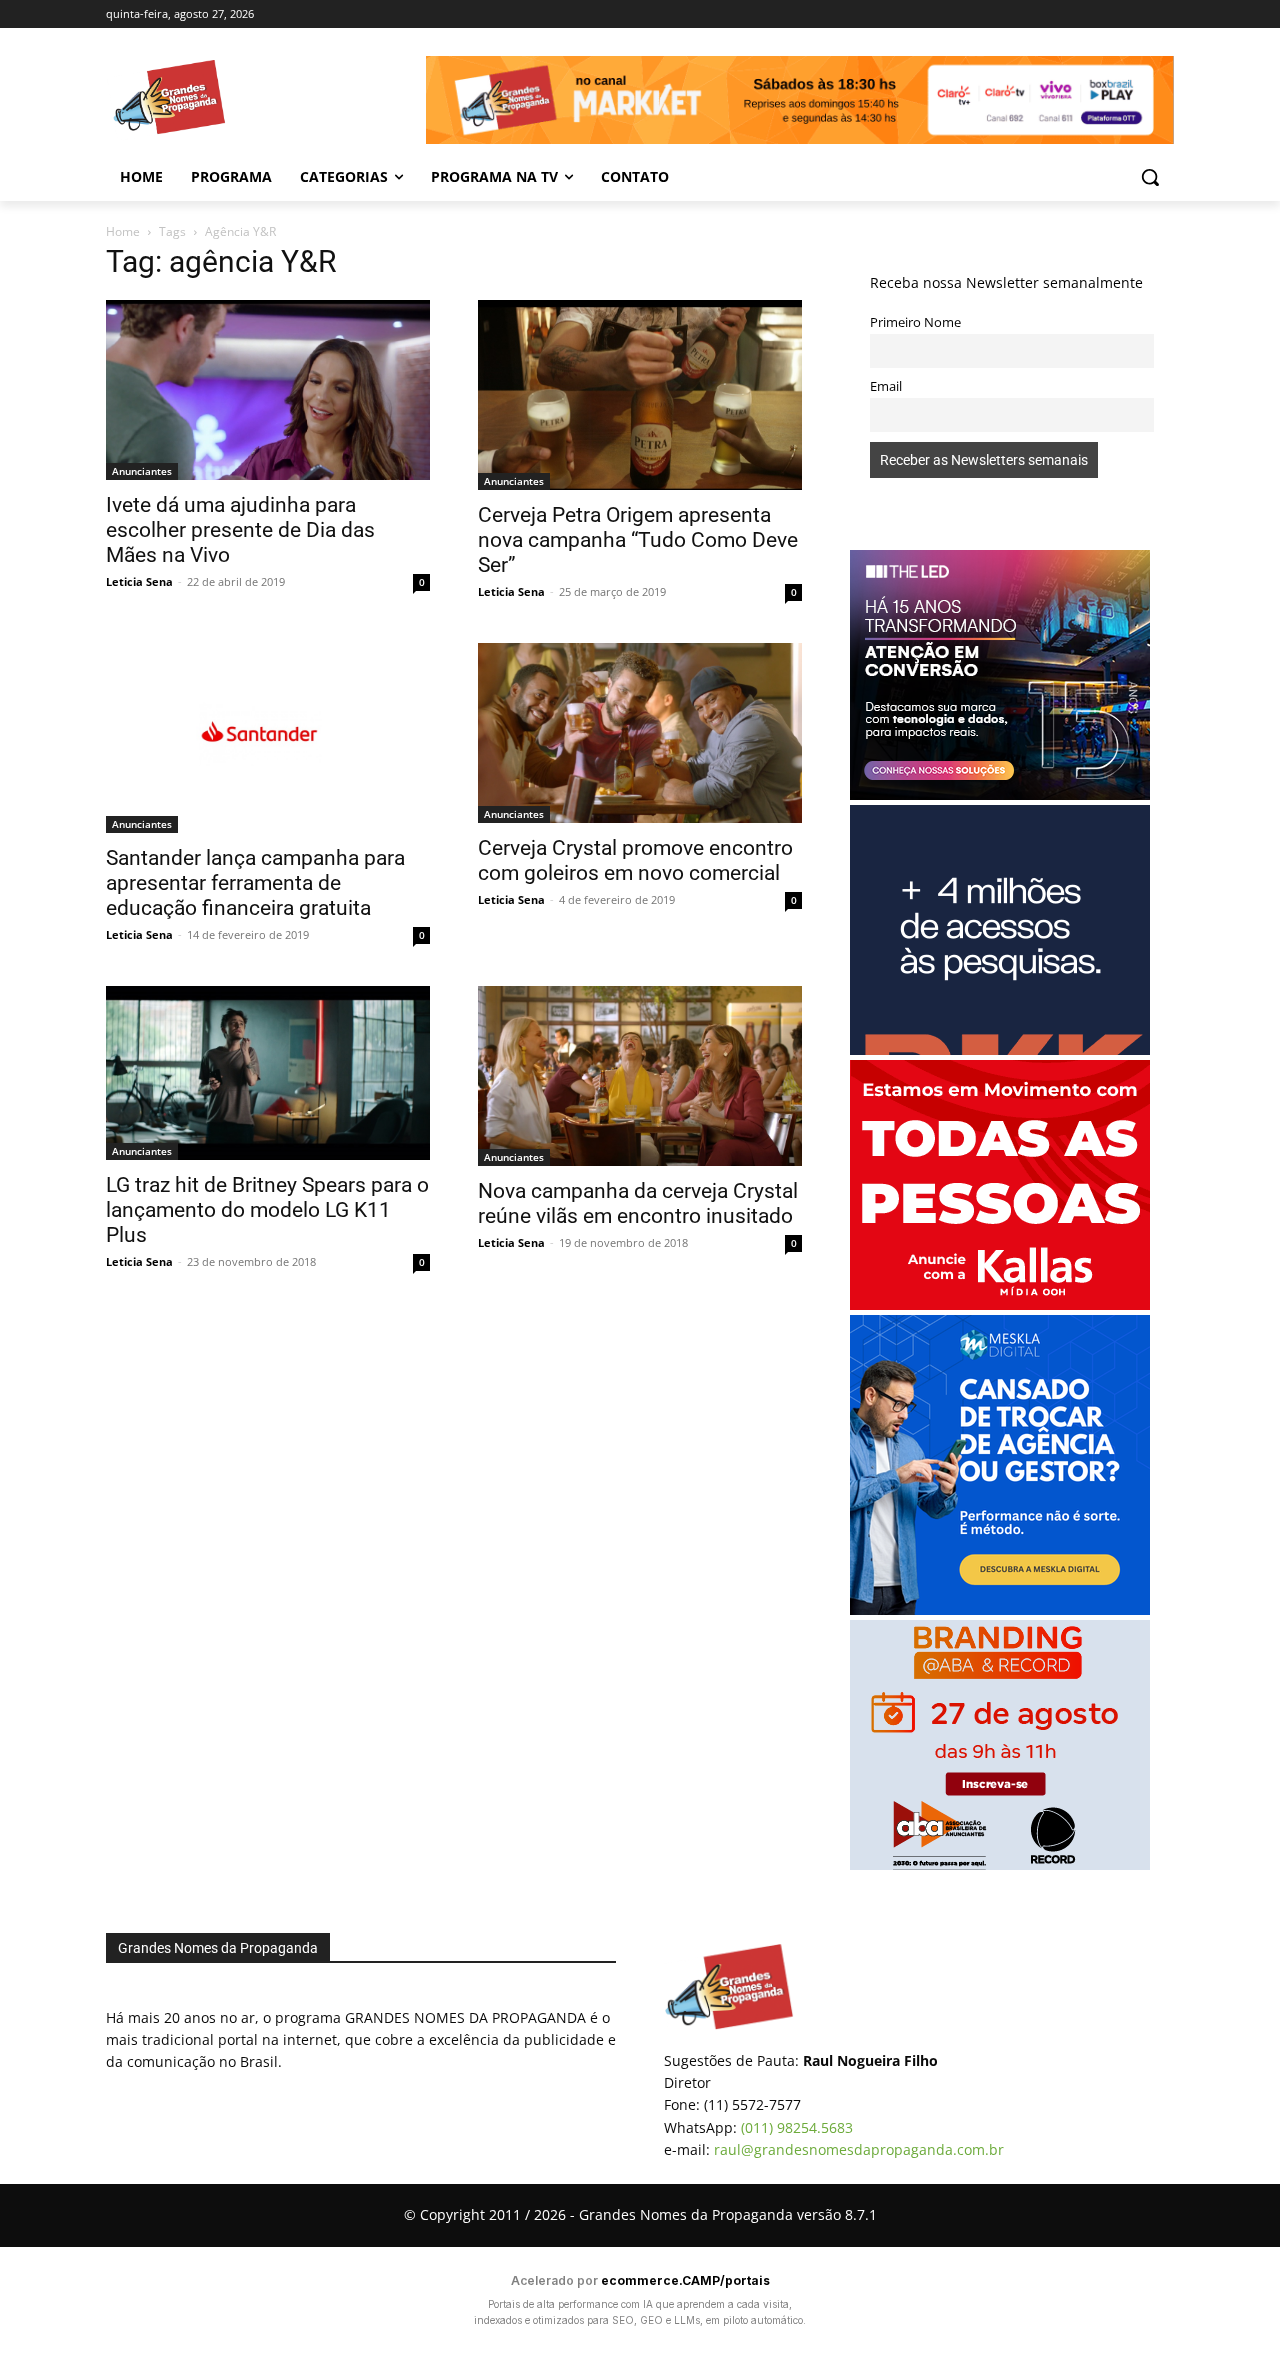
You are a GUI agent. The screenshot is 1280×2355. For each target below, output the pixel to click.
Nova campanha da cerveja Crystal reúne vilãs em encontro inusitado (638, 1203)
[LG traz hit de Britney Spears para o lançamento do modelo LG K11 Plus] (268, 1073)
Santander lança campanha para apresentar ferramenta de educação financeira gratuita (255, 883)
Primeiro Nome (915, 322)
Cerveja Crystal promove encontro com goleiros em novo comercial (635, 860)
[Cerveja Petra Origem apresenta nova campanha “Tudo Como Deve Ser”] (640, 394)
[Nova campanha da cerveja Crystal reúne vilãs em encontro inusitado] (640, 1076)
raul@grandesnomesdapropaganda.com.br (859, 2149)
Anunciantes (142, 471)
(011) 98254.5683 (797, 2127)
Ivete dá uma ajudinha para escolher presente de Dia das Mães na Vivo (240, 530)
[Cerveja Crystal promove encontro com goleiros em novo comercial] (640, 733)
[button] (1150, 177)
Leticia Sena (139, 581)
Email (886, 386)
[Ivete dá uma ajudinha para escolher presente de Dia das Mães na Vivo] (268, 390)
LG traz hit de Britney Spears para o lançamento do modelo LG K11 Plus (267, 1210)
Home (123, 231)
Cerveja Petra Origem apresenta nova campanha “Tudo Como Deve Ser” (638, 540)
